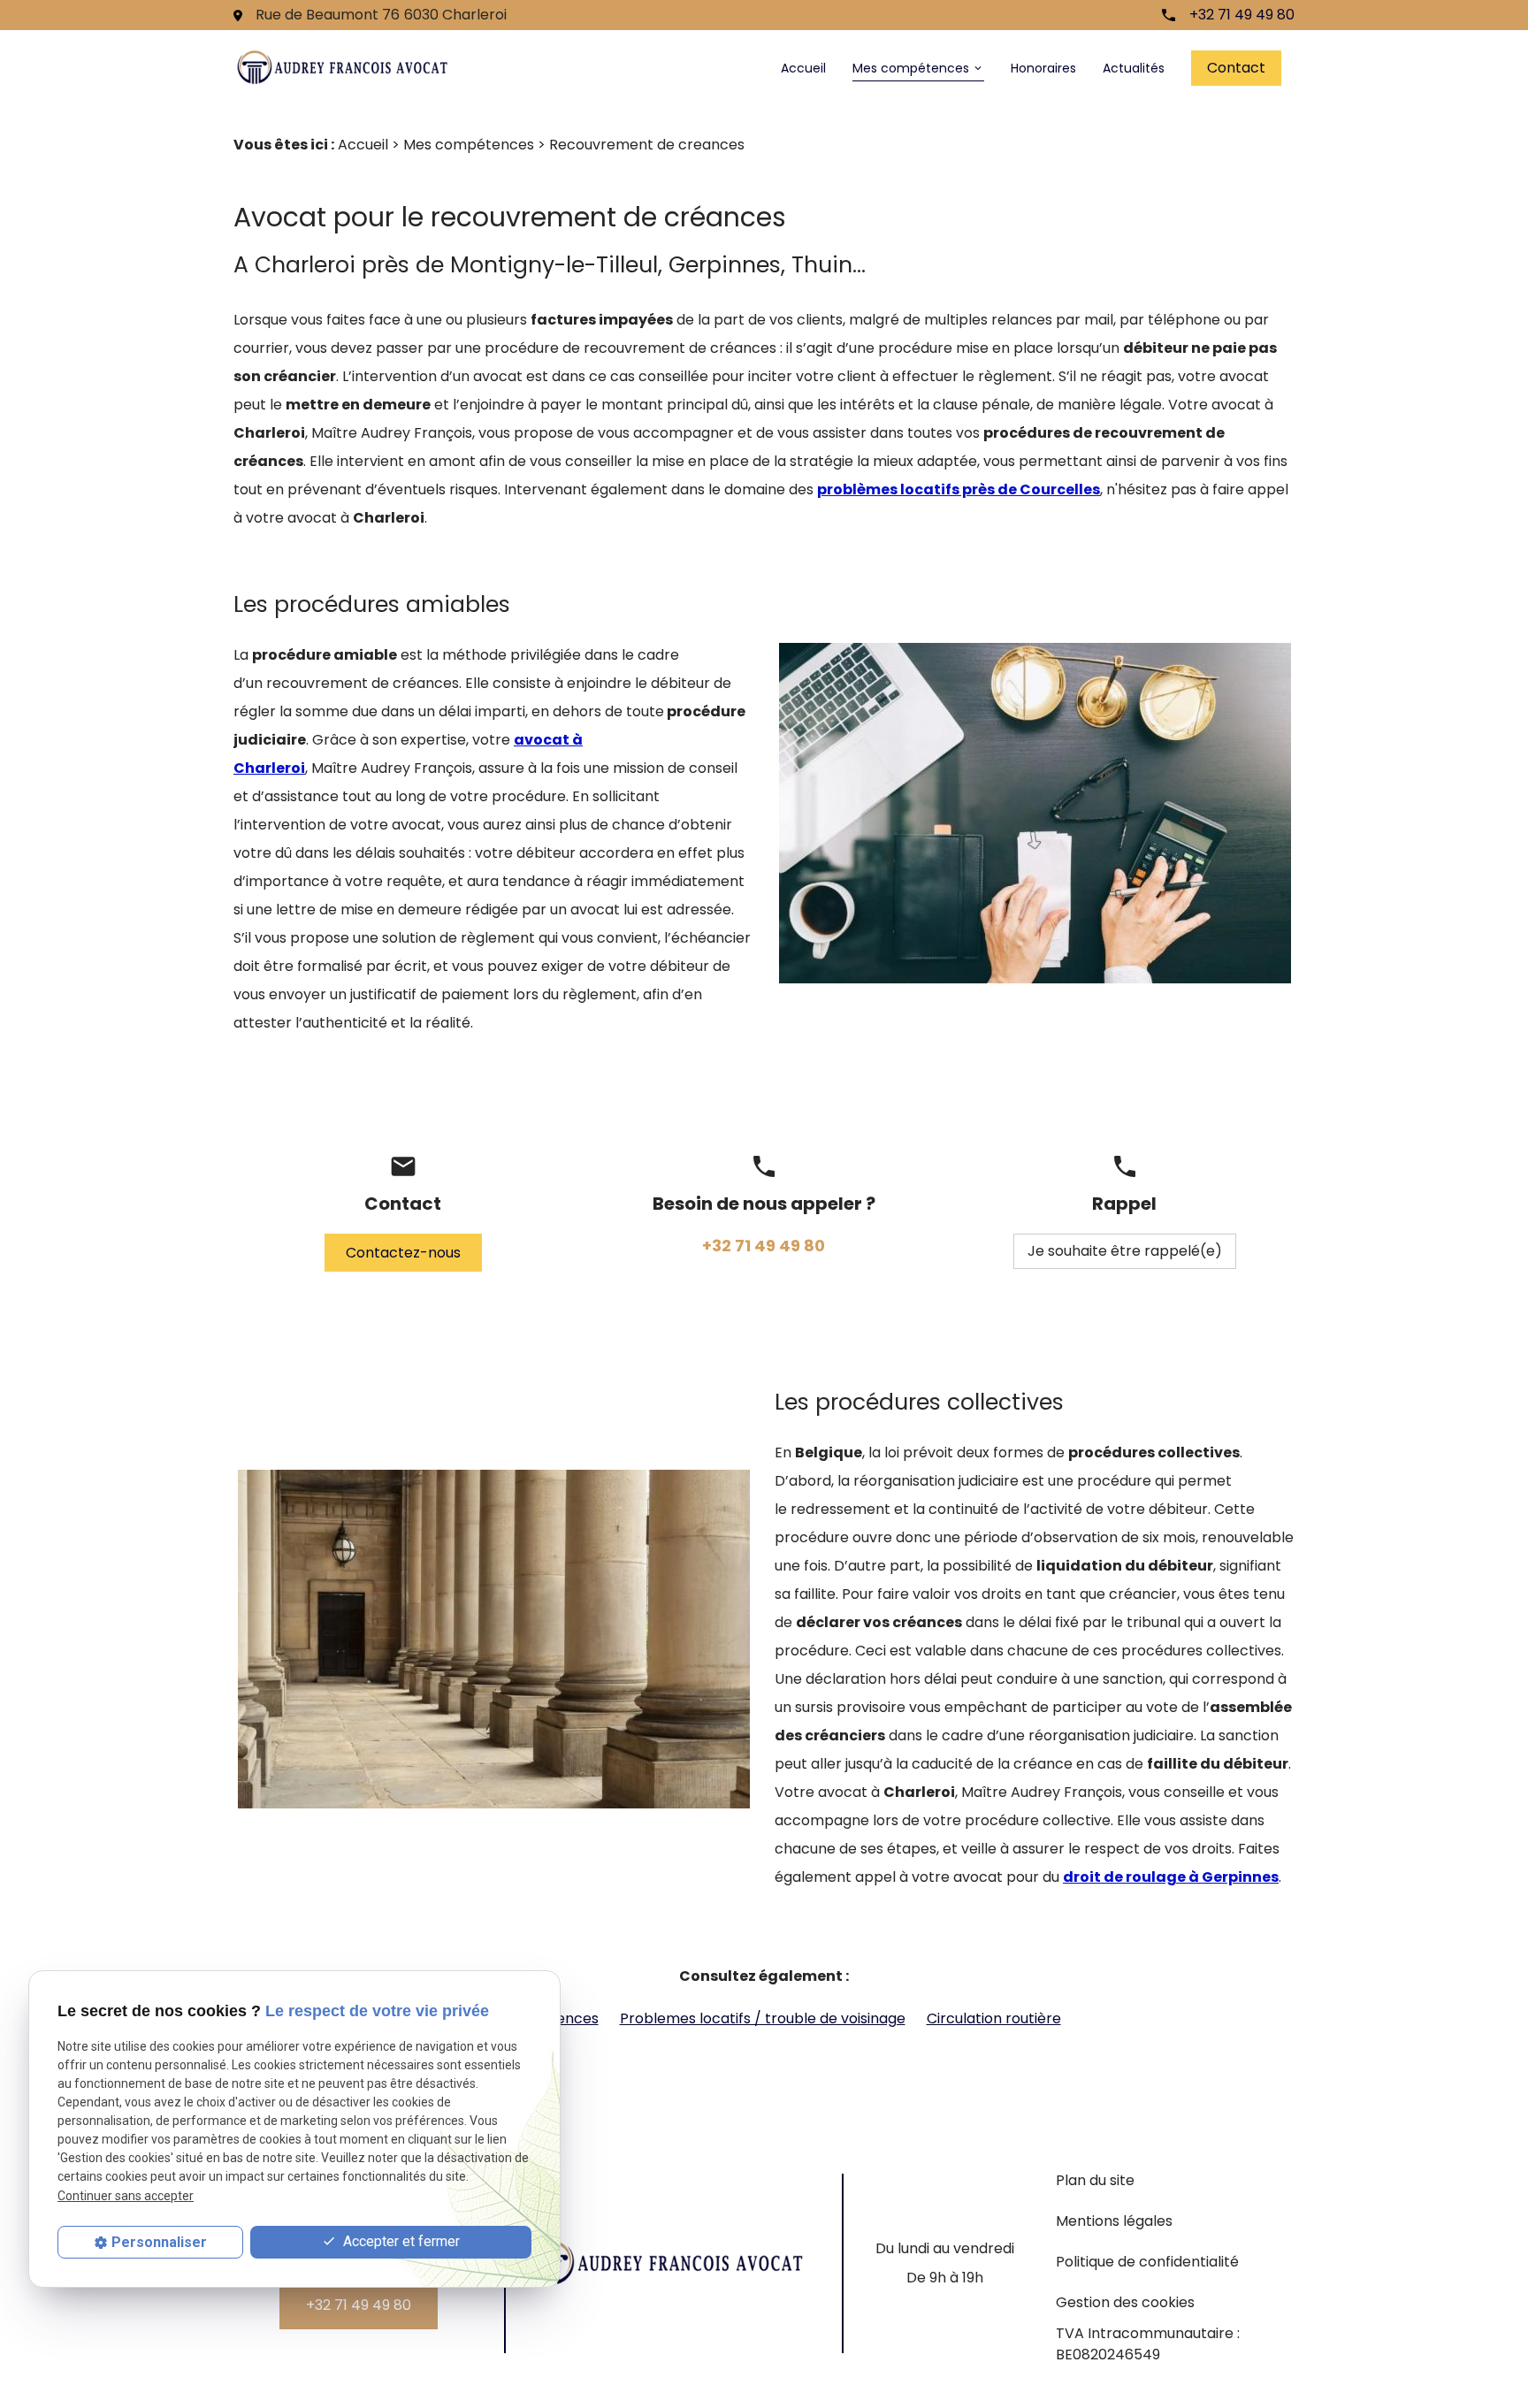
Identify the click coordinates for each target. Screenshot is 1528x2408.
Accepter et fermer (400, 2241)
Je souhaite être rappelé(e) (1125, 1251)
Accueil (803, 68)
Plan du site (1095, 2180)
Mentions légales (1114, 2221)
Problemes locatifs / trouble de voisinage (763, 2018)
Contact (1236, 68)
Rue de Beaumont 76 (381, 15)
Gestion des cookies (1125, 2302)
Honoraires (1043, 68)
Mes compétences (911, 68)
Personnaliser (159, 2242)
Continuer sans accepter (126, 2196)
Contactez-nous (403, 1253)
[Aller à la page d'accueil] (343, 68)
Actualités (1134, 68)
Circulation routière (994, 2018)
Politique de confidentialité (1147, 2262)
